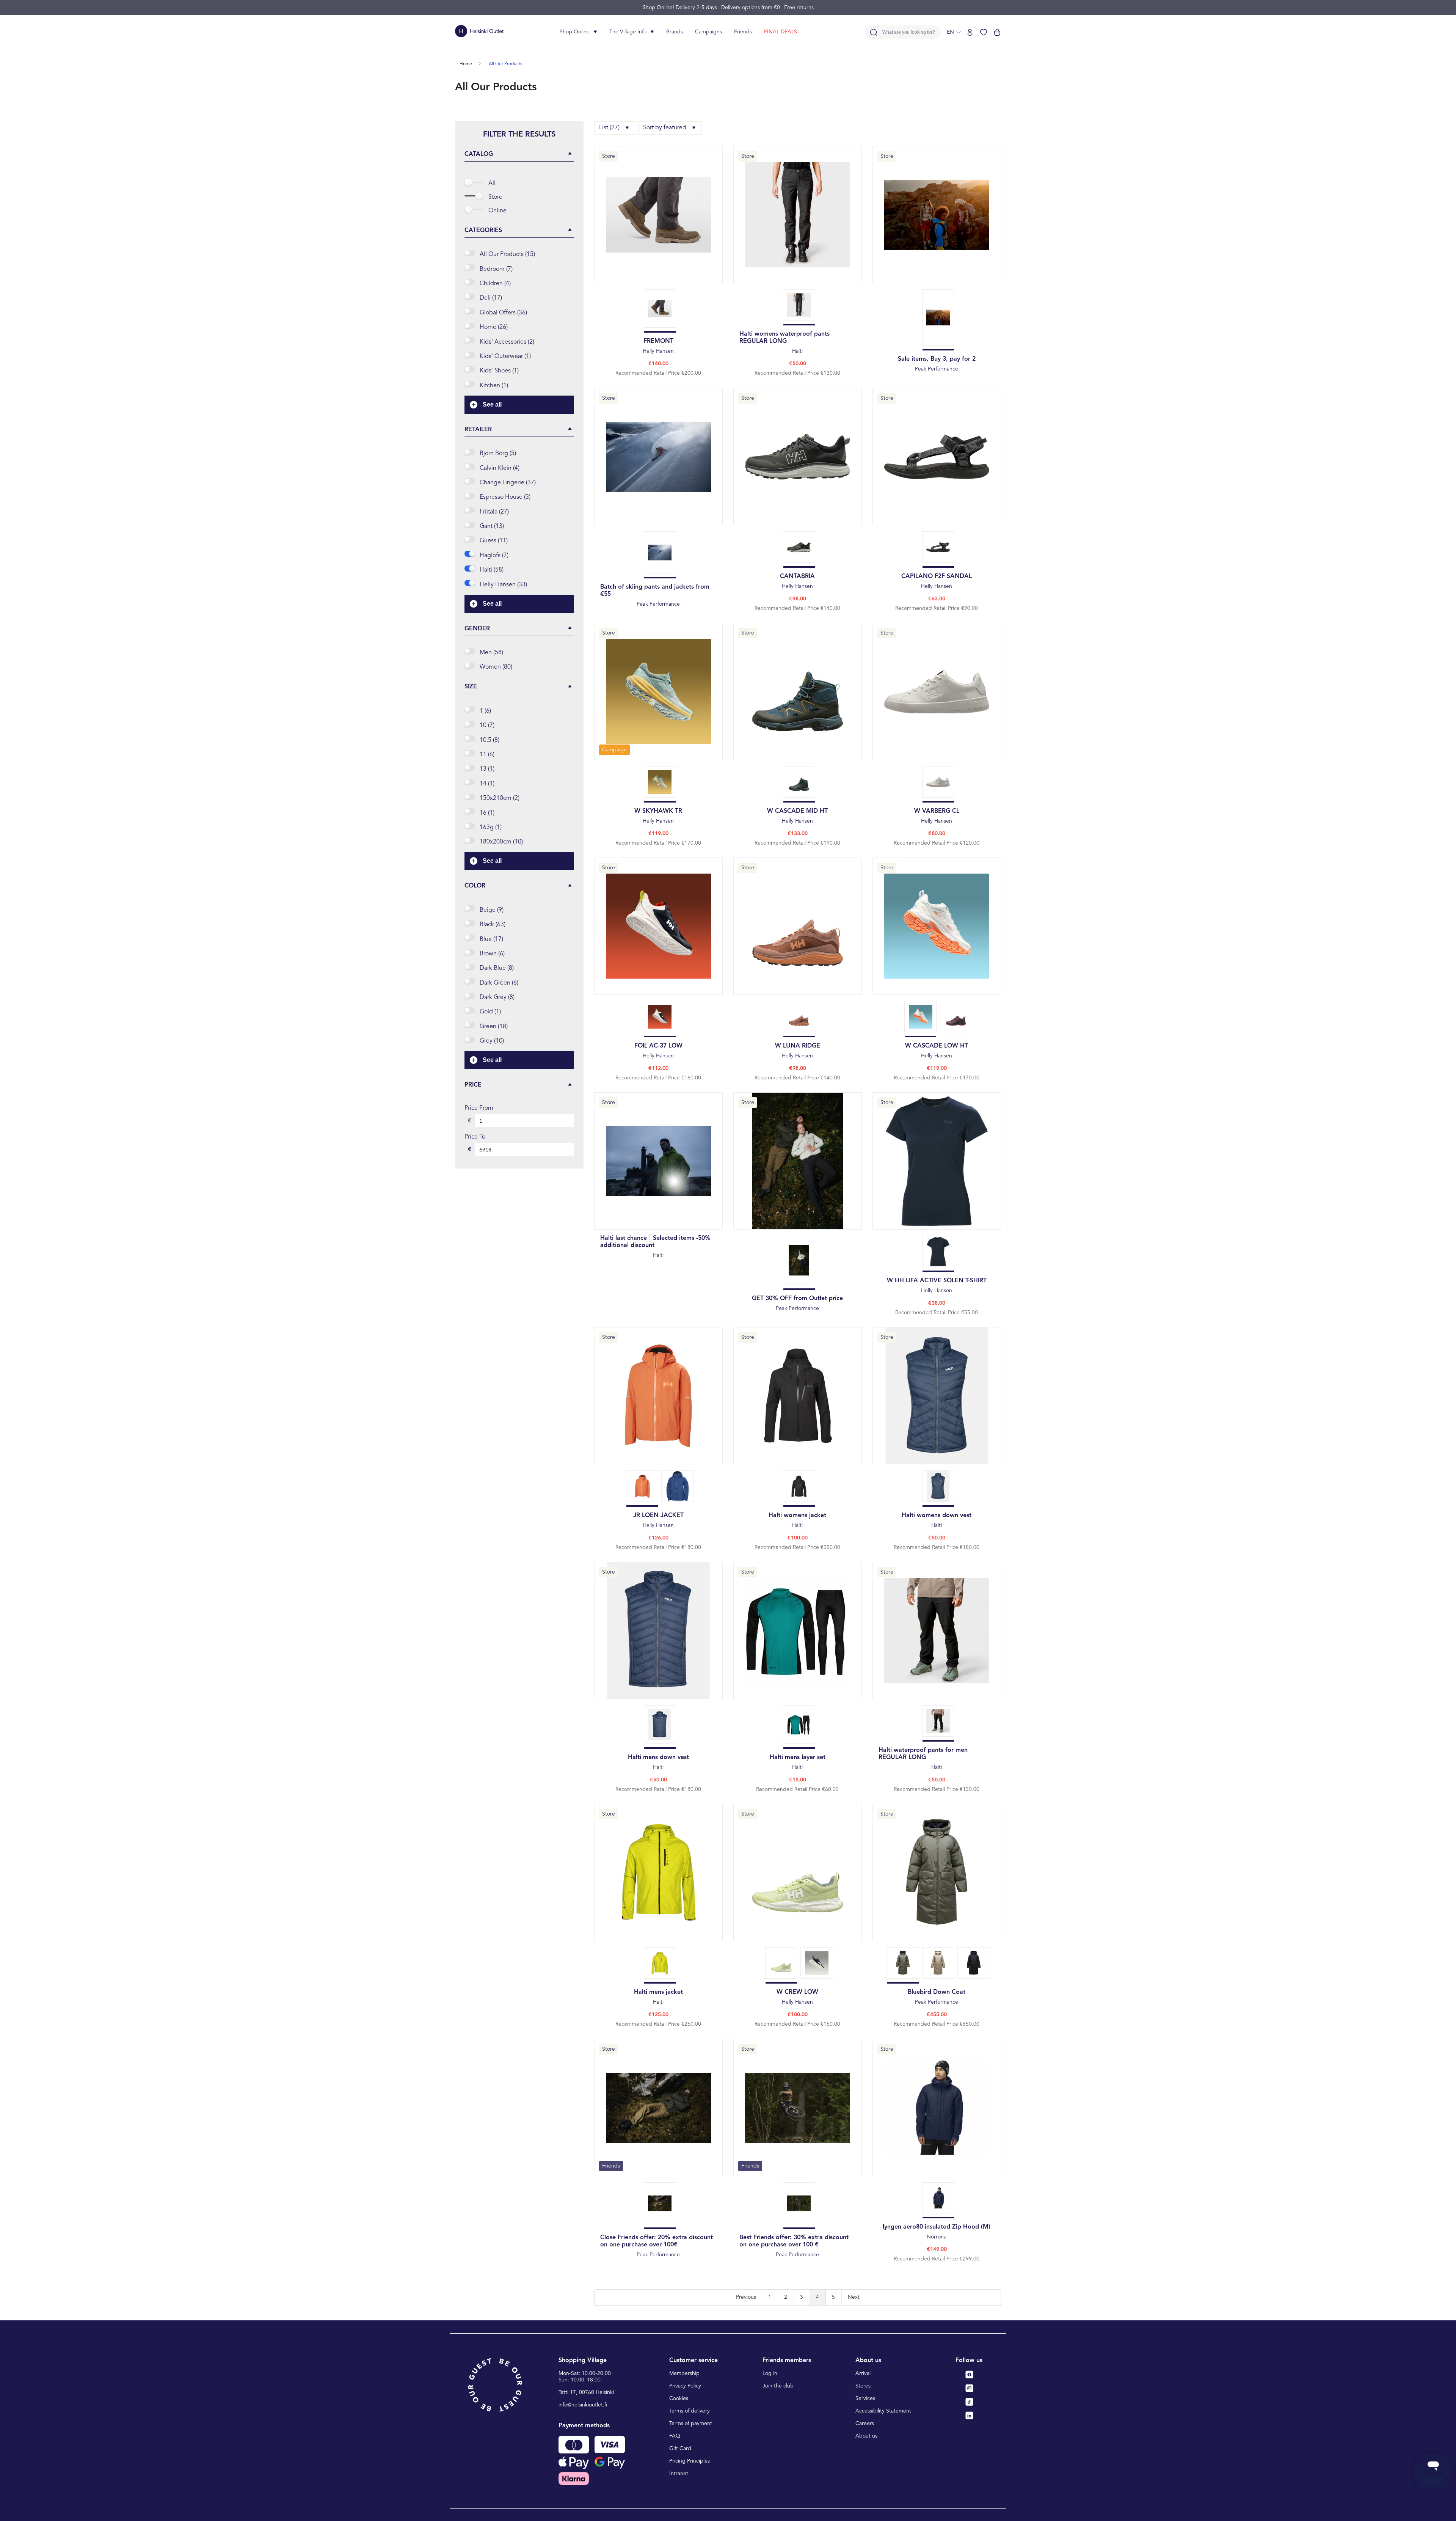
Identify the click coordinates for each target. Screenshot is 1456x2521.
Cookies (679, 2398)
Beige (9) (492, 910)
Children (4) (495, 284)
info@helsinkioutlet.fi (583, 2405)
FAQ (675, 2436)
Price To (475, 1137)
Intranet (679, 2474)
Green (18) (494, 1027)
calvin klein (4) (500, 468)
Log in (770, 2373)
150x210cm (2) (500, 798)
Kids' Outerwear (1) (505, 357)
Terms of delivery (690, 2411)
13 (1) (487, 769)
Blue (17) (491, 939)
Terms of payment (691, 2424)
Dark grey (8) (497, 997)
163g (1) (491, 828)
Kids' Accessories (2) (507, 342)
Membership (684, 2373)
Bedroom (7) (496, 269)
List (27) (609, 128)
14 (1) (487, 784)
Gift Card (680, 2449)
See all (492, 404)
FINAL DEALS (781, 32)
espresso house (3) (505, 497)
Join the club (778, 2386)
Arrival (863, 2373)
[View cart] (997, 32)
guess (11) (494, 541)
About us (866, 2436)
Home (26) (494, 327)
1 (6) (485, 711)
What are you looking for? (909, 32)
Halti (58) (492, 570)
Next (854, 2297)
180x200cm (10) (501, 842)
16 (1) (487, 813)
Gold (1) (490, 1012)
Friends (743, 32)
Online (497, 211)
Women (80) (496, 667)
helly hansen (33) (503, 585)
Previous (746, 2297)
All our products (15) (507, 254)
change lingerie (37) (508, 483)
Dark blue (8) (497, 968)
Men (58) (491, 653)
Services (865, 2398)
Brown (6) (492, 954)
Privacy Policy (685, 2386)
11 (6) (487, 755)
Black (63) (493, 925)
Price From (479, 1108)
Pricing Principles (690, 2461)
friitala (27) (494, 512)
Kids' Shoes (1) (499, 371)
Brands (675, 32)
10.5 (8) (490, 740)
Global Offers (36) (503, 313)
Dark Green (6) (499, 983)
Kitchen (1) (494, 386)
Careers (865, 2424)
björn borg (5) (498, 454)
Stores (863, 2386)
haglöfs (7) (494, 556)
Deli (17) (491, 298)
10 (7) (487, 726)
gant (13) (492, 526)
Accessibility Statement (883, 2411)
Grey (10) (492, 1041)
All (492, 184)
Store (495, 197)
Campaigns (708, 32)
